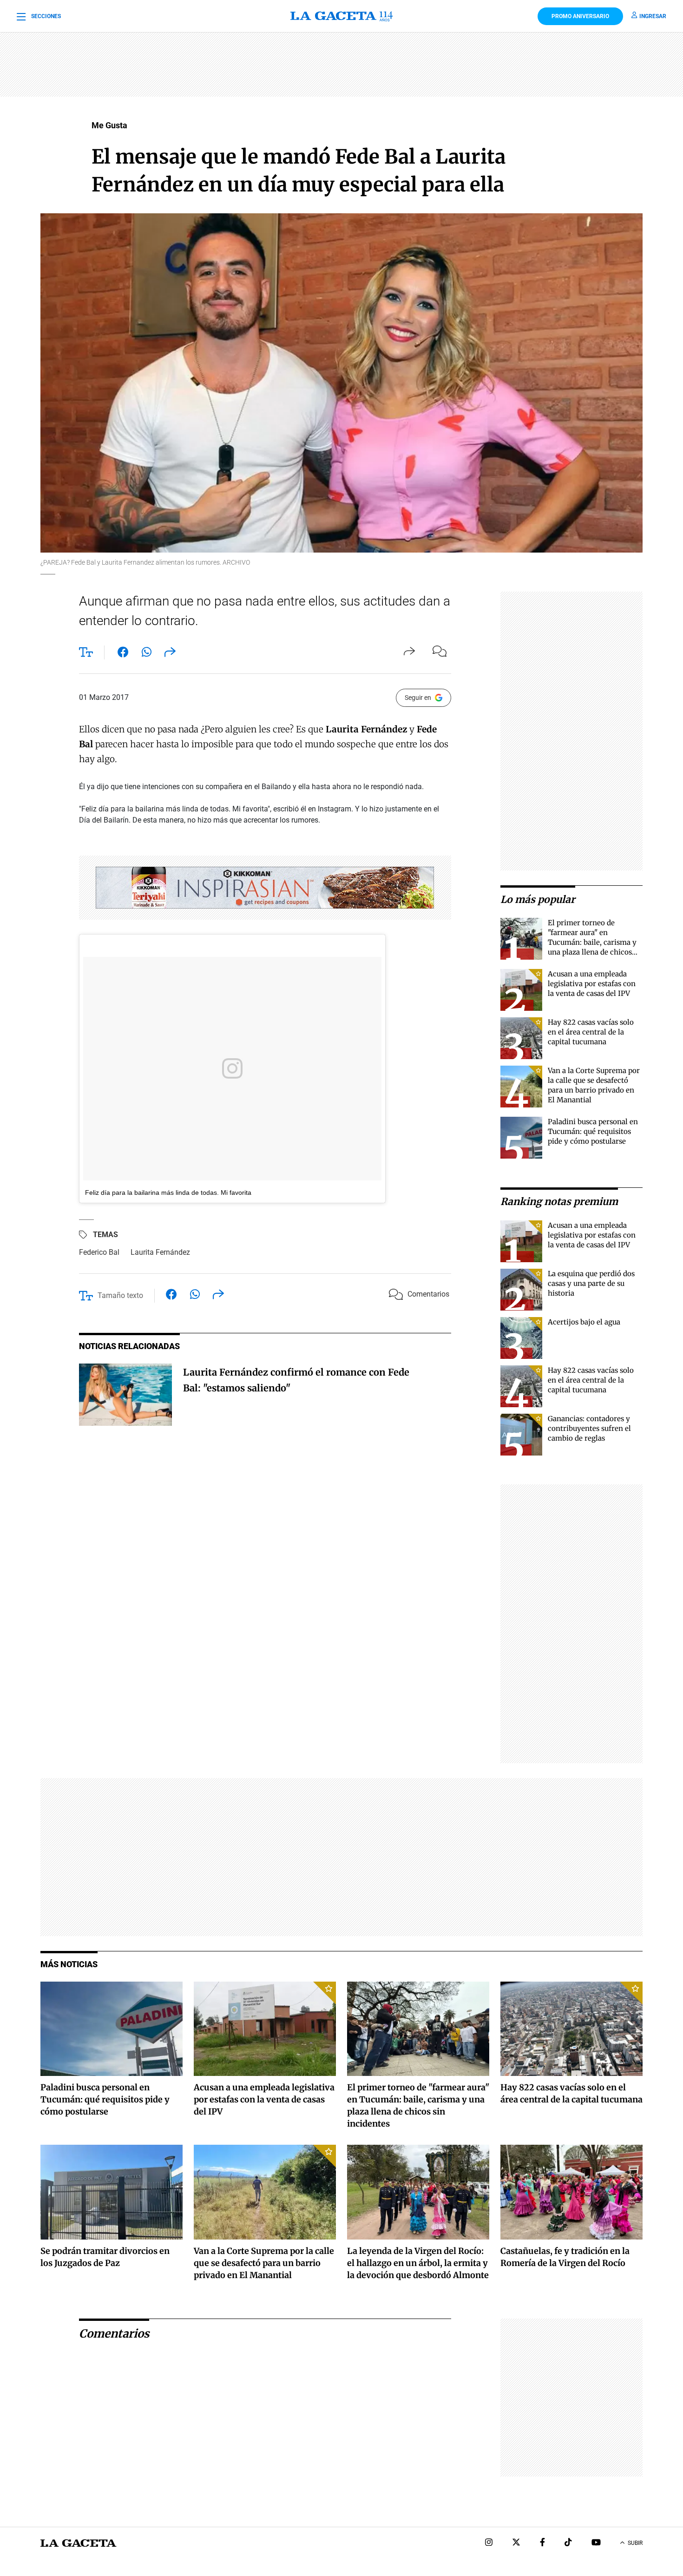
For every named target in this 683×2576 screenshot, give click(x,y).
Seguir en (418, 698)
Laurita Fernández (160, 1252)
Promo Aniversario (580, 16)
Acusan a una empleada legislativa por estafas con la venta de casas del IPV (592, 984)
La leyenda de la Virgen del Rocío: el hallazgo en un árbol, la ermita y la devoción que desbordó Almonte (418, 2263)
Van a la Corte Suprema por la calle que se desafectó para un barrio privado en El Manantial (264, 2263)
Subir (635, 2543)
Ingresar (653, 16)
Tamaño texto (120, 1295)
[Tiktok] (568, 2543)
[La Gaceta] (341, 16)
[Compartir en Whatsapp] (147, 654)
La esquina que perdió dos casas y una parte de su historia (591, 1283)
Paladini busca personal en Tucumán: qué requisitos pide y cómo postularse (593, 1131)
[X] (516, 2543)
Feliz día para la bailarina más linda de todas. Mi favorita (168, 1192)
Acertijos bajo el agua (584, 1322)
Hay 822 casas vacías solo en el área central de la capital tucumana (591, 1032)
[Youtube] (596, 2543)
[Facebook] (542, 2543)
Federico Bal (99, 1252)
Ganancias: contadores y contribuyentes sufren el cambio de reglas (589, 1428)
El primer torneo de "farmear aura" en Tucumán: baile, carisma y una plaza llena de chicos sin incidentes (592, 942)
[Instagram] (489, 2543)
